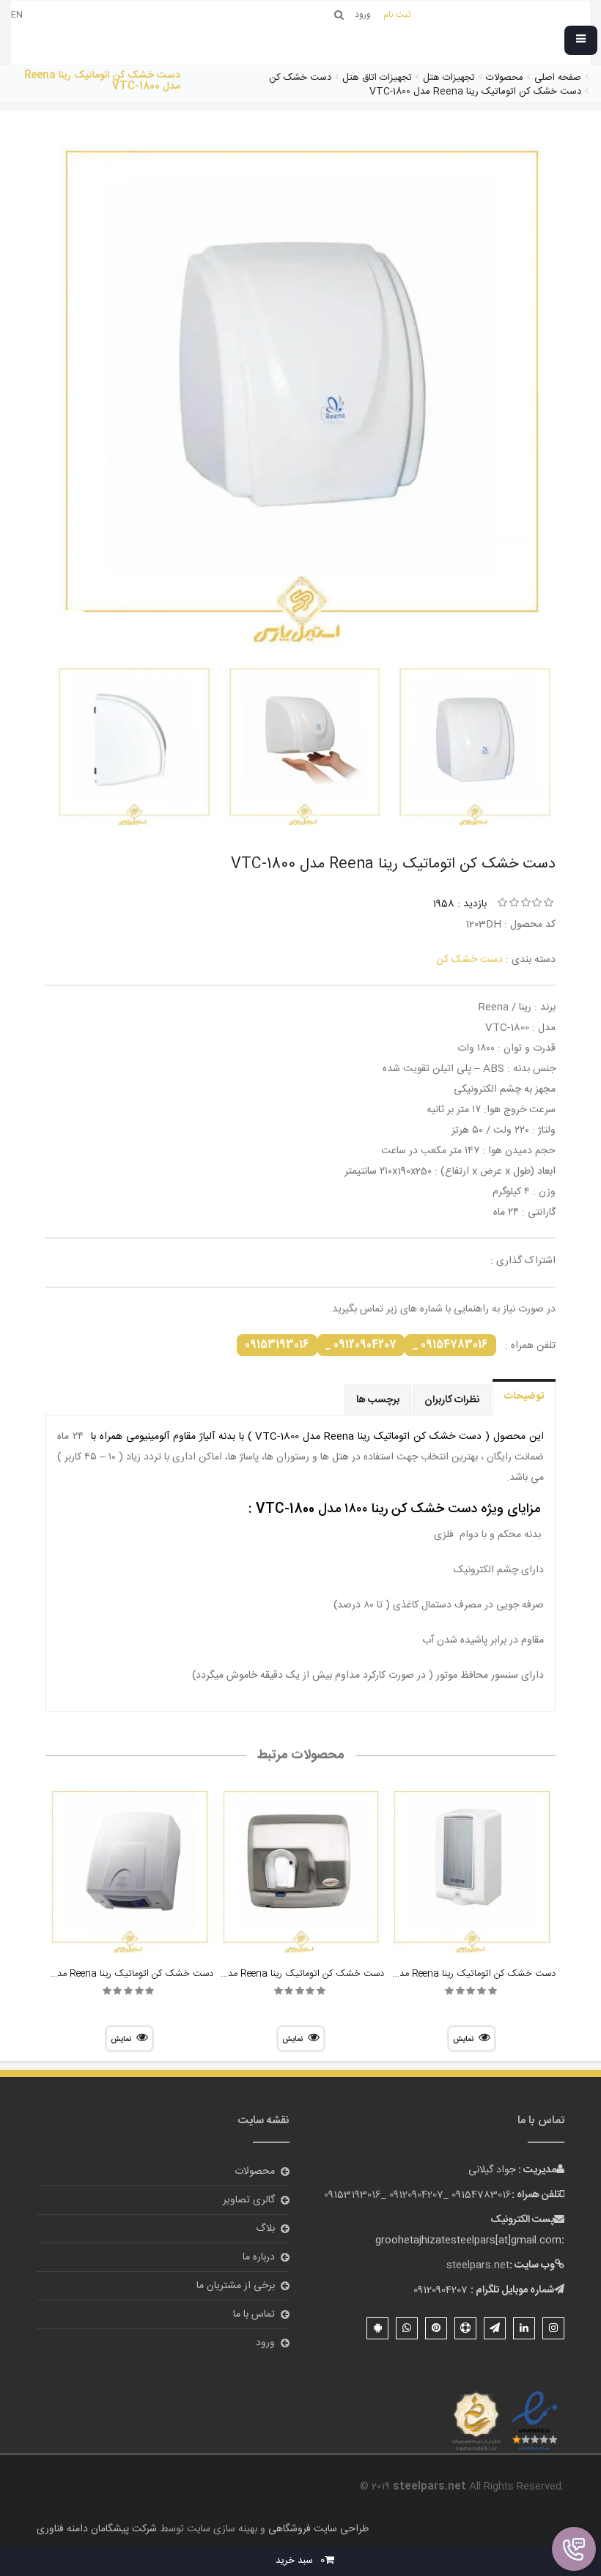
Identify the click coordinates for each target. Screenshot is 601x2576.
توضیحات (524, 1396)
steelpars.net (478, 2265)
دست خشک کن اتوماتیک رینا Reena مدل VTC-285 (453, 1974)
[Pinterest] (436, 2328)
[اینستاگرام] (553, 2328)
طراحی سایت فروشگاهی (317, 2529)
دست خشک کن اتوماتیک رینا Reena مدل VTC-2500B (277, 1974)
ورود (265, 2343)
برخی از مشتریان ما (236, 2286)
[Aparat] (465, 2328)
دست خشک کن (469, 960)
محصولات (255, 2172)
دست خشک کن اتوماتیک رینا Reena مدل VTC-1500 (110, 1974)
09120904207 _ (361, 1345)
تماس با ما (254, 2314)
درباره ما (259, 2257)
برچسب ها (378, 1400)
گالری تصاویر (249, 2200)
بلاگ (265, 2229)
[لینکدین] (524, 2328)
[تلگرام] (495, 2328)
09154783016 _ (450, 1345)
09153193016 (277, 1345)
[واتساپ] (407, 2328)
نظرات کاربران (452, 1400)
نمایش (463, 2040)
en (17, 15)
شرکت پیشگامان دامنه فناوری (97, 2529)
